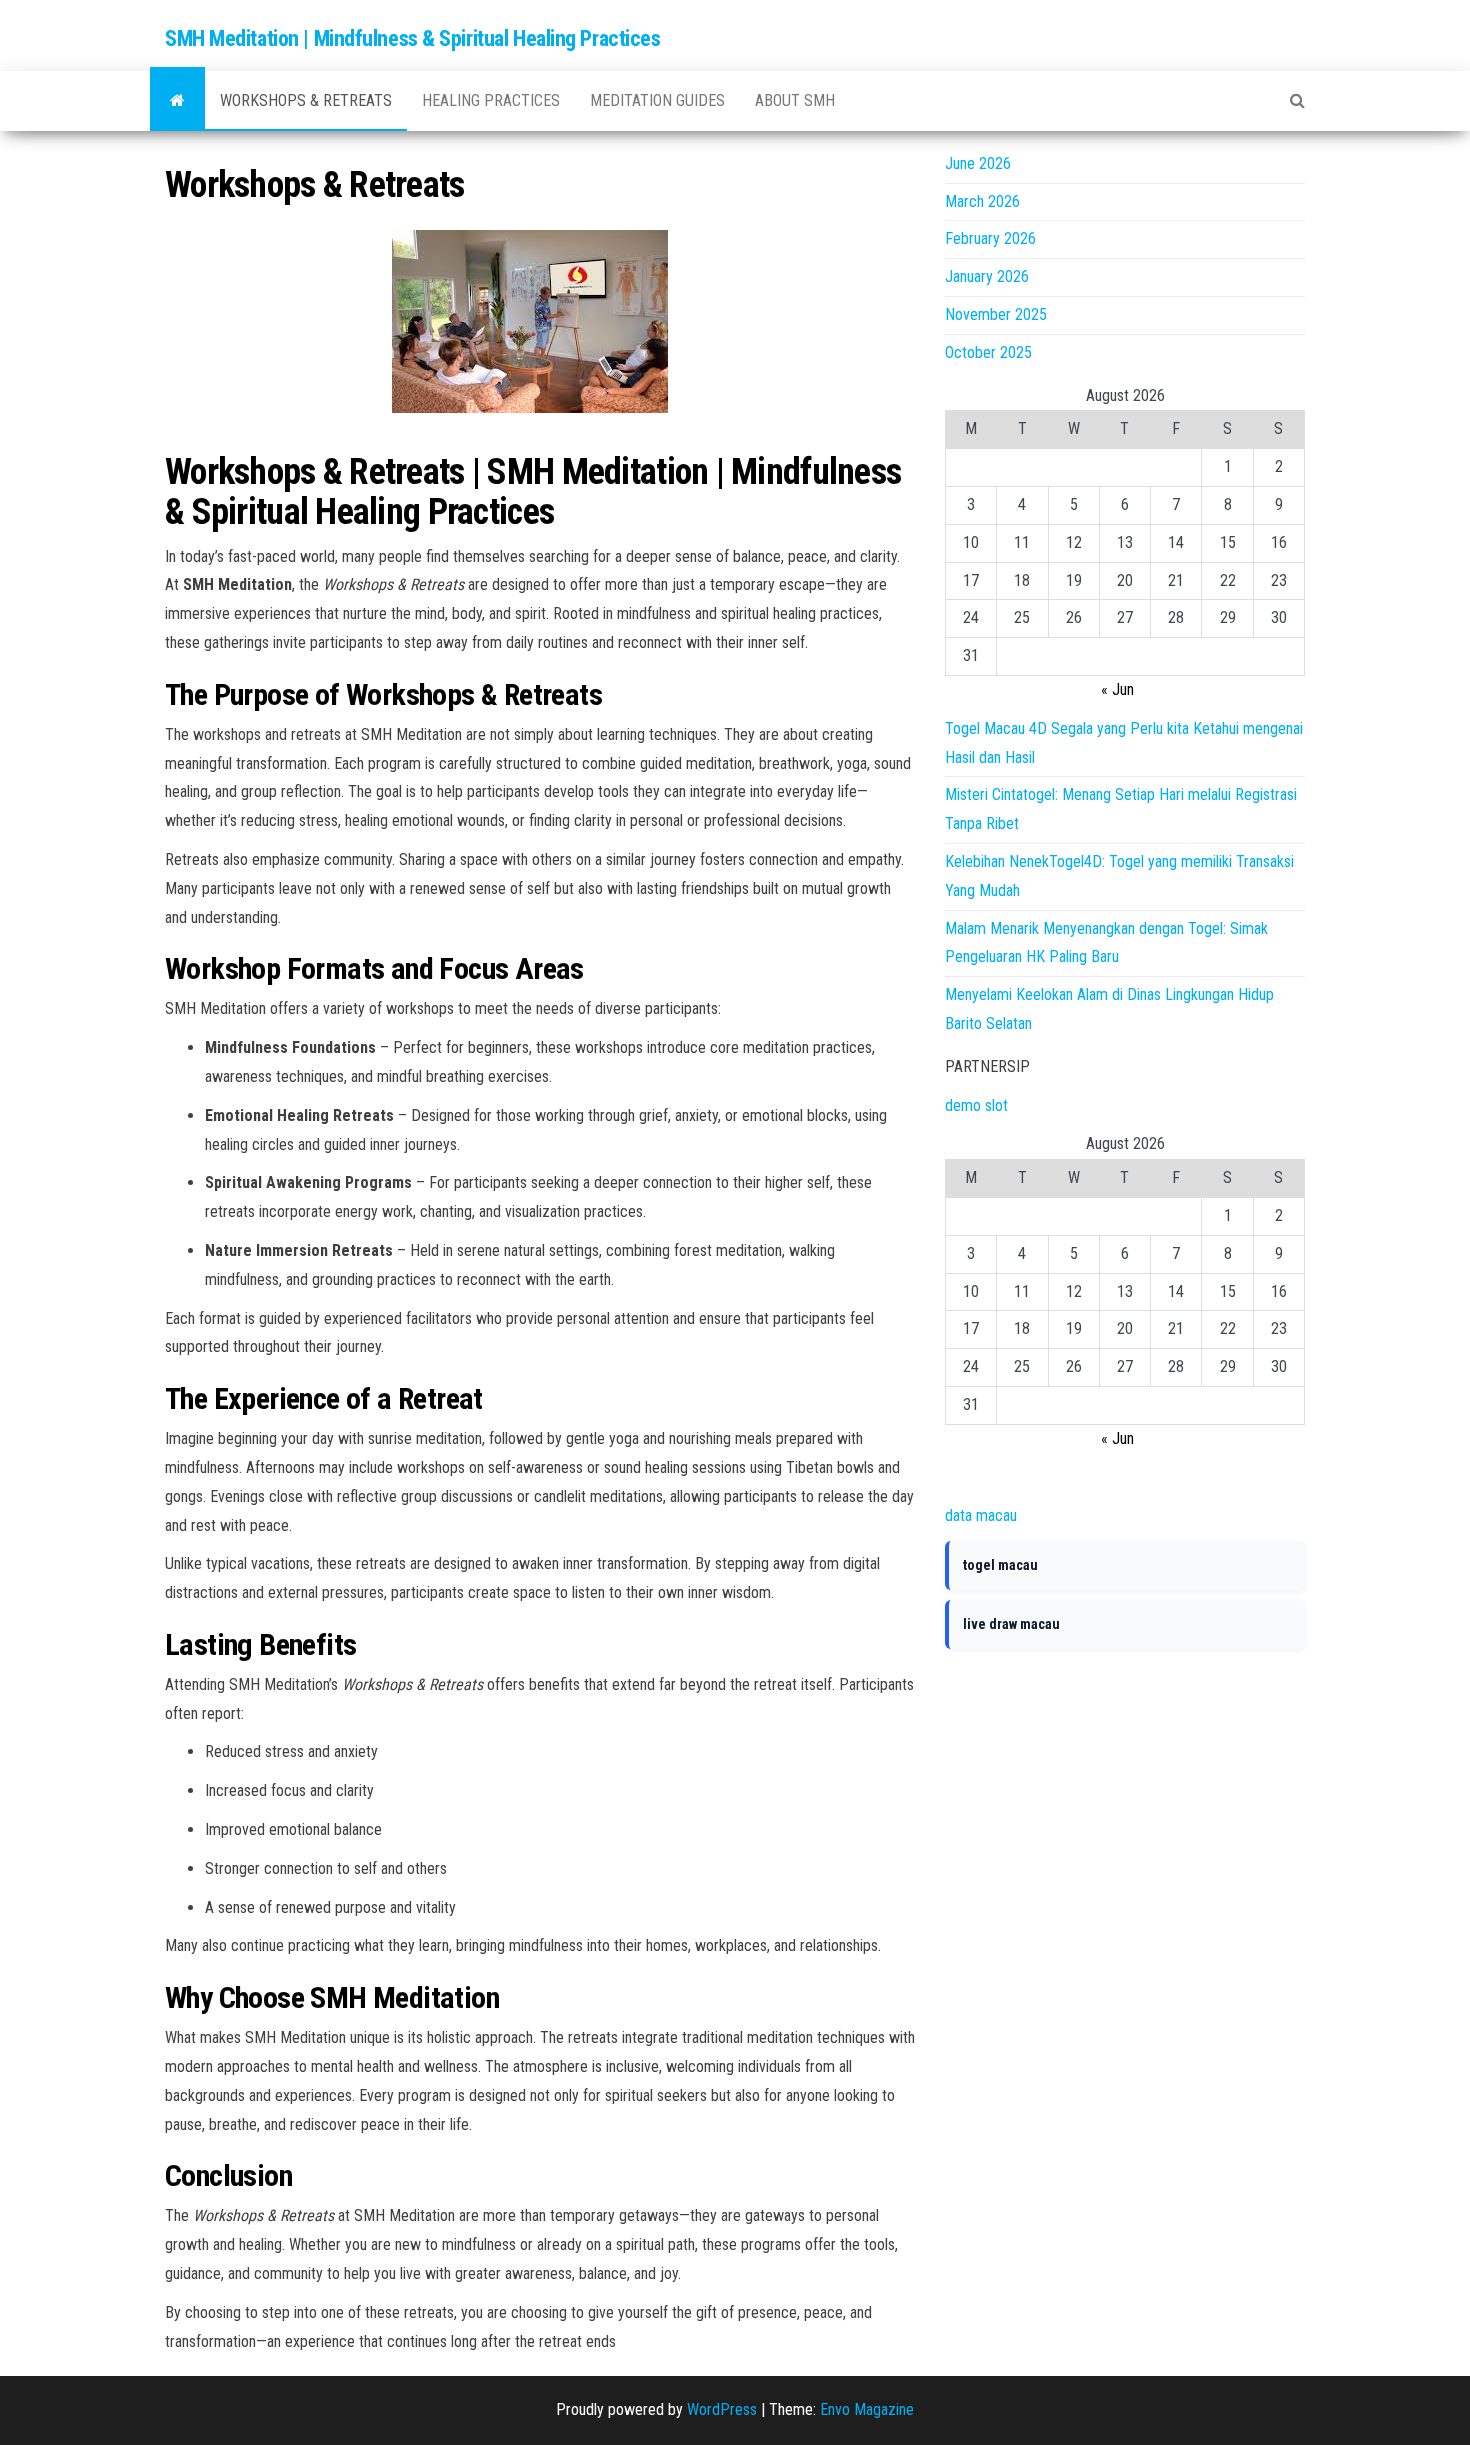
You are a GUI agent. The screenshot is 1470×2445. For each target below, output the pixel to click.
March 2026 (982, 201)
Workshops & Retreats (306, 100)
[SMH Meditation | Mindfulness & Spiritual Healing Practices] (177, 101)
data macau (981, 1515)
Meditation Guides (657, 100)
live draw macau (1011, 1624)
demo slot (976, 1105)
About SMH (795, 100)
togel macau (1000, 1565)
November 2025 (996, 314)
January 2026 (987, 276)
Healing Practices (491, 100)
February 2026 (990, 238)
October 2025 (988, 352)
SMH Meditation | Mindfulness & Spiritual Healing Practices (412, 38)
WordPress (722, 2409)
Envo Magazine (867, 2409)
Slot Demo (978, 1476)
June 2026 (978, 163)
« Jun (1117, 689)
